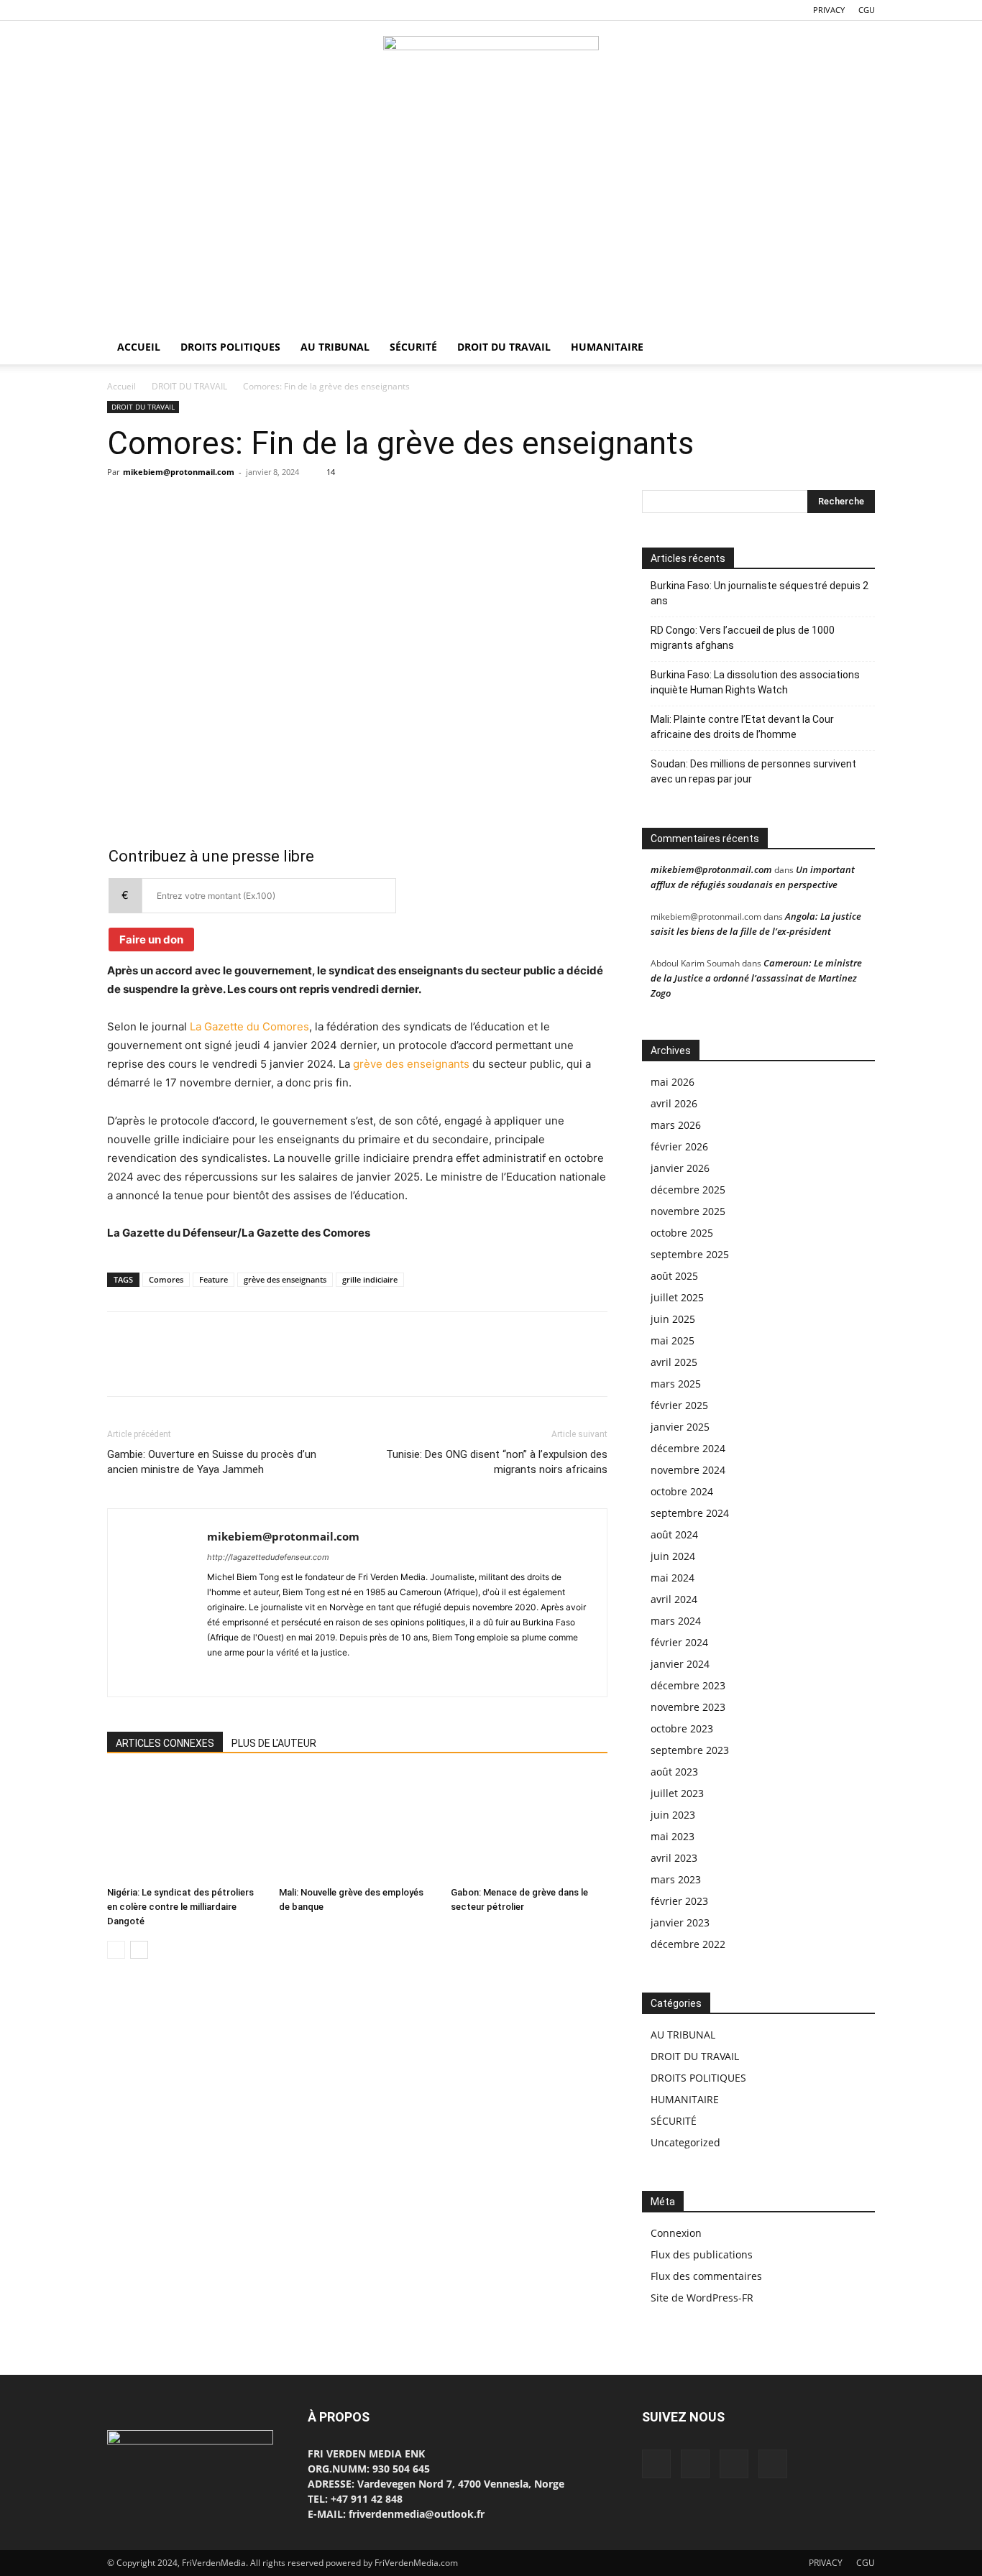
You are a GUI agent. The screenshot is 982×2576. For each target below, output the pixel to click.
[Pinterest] (188, 504)
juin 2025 (673, 1319)
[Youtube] (189, 10)
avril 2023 (674, 1858)
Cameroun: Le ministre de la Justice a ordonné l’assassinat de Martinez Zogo (756, 978)
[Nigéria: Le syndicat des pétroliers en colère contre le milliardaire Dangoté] (185, 1827)
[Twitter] (142, 10)
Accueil (121, 386)
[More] (254, 504)
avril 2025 (674, 1362)
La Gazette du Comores (249, 1026)
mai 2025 (673, 1340)
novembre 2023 (688, 1707)
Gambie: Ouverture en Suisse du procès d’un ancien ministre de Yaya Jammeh (212, 1462)
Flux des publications (702, 2254)
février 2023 (679, 1901)
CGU (867, 10)
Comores (166, 1279)
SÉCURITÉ (413, 347)
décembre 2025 (688, 1190)
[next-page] (139, 1950)
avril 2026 (674, 1103)
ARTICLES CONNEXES (165, 1743)
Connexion (676, 2233)
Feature (214, 1279)
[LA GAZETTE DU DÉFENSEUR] (491, 69)
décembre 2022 (688, 1944)
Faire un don (151, 940)
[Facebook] (118, 10)
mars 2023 (676, 1879)
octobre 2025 (682, 1233)
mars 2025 (676, 1384)
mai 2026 (673, 1082)
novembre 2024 (688, 1470)
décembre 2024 (688, 1448)
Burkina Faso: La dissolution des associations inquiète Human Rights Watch (755, 682)
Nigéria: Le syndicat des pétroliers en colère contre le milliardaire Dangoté (180, 1907)
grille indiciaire (370, 1279)
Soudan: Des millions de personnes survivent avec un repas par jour (753, 771)
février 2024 (679, 1642)
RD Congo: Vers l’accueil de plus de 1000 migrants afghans (743, 638)
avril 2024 (674, 1599)
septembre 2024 (690, 1513)
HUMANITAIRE (607, 347)
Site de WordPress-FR (702, 2298)
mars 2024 (676, 1621)
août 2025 (674, 1276)
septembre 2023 (690, 1750)
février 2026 (679, 1146)
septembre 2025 (690, 1254)
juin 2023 (673, 1815)
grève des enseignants (411, 1064)
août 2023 (674, 1772)
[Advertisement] (491, 222)
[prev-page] (116, 1950)
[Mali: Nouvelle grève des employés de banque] (357, 1827)
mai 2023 (673, 1836)
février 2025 (679, 1405)
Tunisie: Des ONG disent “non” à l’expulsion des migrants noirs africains (497, 1462)
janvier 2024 (680, 1664)
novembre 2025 (688, 1211)
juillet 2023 (677, 1793)
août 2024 (674, 1534)
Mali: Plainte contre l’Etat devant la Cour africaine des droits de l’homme (742, 727)
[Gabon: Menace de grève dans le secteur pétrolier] (529, 1827)
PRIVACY (829, 10)
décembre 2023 (688, 1685)
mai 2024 (673, 1578)
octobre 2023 (682, 1728)
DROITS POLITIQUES (230, 347)
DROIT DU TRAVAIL (504, 347)
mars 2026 (676, 1125)
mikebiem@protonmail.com (179, 472)
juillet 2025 (677, 1297)
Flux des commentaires (706, 2276)
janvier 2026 (680, 1168)
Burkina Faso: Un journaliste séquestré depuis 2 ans (760, 593)
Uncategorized (685, 2142)
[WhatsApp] (165, 10)
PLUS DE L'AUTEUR (274, 1743)
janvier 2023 (680, 1922)
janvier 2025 (680, 1427)
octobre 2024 (682, 1491)
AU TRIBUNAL (335, 347)
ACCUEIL (139, 347)
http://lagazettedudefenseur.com (268, 1557)
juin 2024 (673, 1556)
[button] (858, 348)
